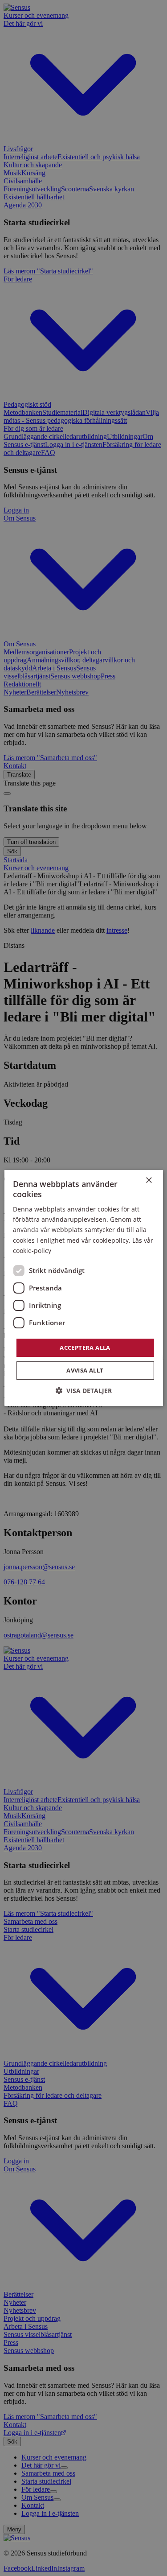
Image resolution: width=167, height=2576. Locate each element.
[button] (84, 1391)
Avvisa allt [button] (85, 1370)
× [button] (149, 1180)
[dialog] (83, 1288)
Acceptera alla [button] (85, 1348)
